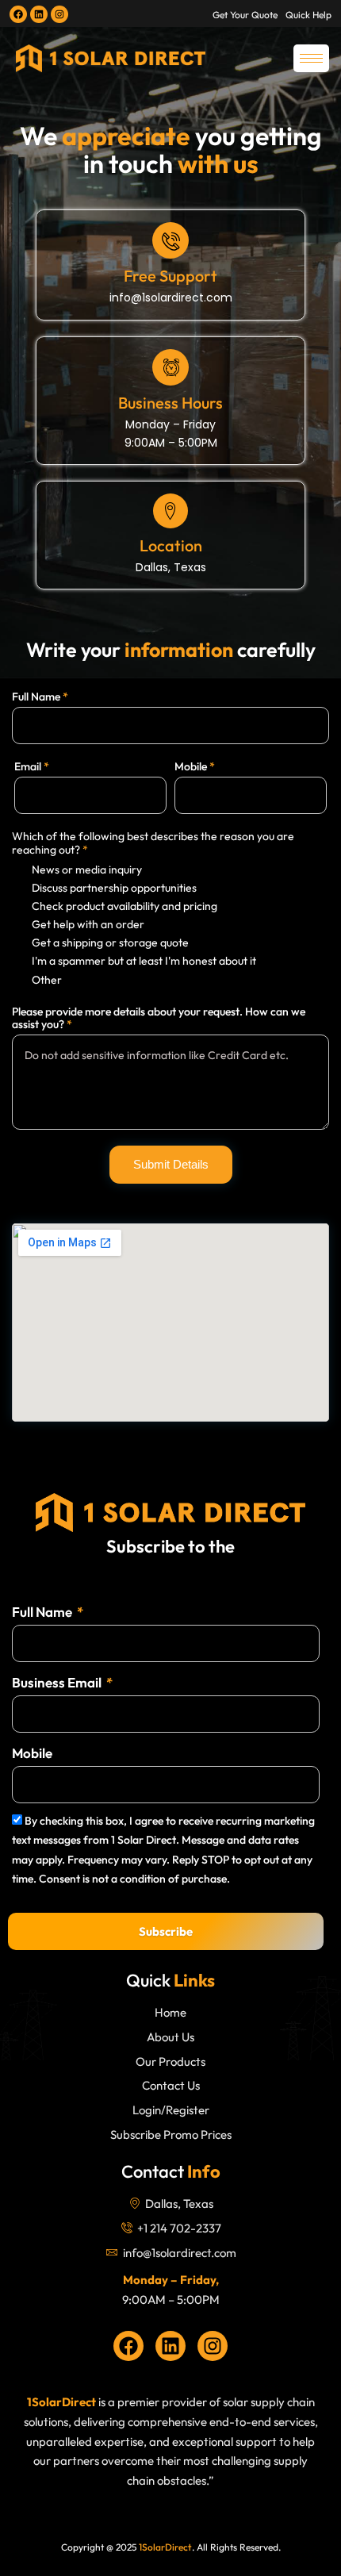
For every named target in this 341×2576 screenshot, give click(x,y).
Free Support (170, 276)
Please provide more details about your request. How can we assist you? (159, 1018)
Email (32, 766)
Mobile (195, 766)
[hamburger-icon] (311, 58)
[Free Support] (170, 240)
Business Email (58, 1682)
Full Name (40, 697)
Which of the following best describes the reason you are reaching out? (153, 843)
